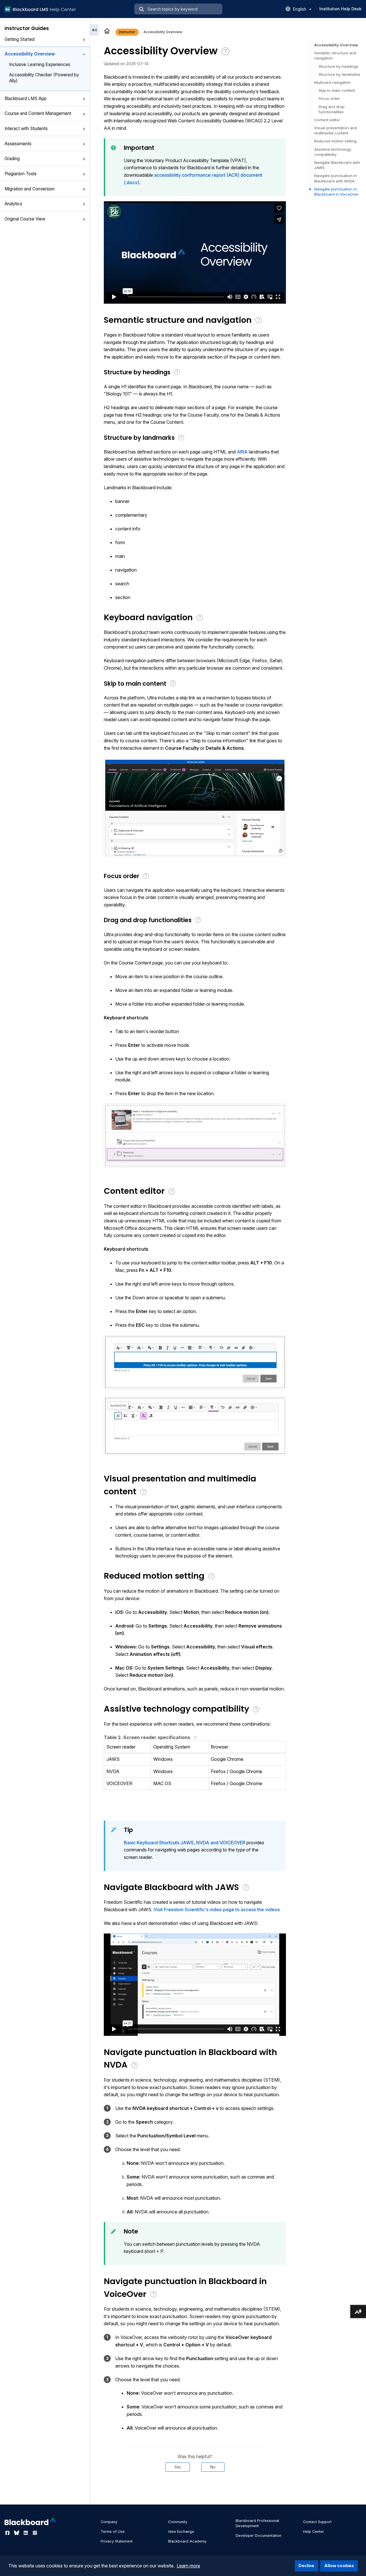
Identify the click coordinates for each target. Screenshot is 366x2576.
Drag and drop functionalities (332, 109)
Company (109, 2522)
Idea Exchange (181, 2532)
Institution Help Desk (340, 9)
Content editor (327, 120)
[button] (84, 40)
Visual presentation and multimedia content (336, 130)
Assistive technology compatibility (333, 152)
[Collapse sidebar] (94, 30)
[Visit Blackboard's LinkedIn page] (26, 2533)
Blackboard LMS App (26, 99)
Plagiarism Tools (21, 174)
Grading (12, 159)
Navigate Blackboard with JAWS (337, 165)
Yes (178, 2467)
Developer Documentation (258, 2536)
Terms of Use (113, 2532)
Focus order (329, 98)
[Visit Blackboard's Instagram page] (35, 2533)
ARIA (243, 452)
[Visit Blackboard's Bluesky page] (17, 2533)
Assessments (18, 144)
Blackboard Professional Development (257, 2523)
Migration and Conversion (30, 189)
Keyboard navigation (333, 82)
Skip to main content (337, 90)
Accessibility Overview (30, 54)
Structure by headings (338, 66)
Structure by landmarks (339, 74)
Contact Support (317, 2522)
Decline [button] (306, 2566)
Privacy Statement (117, 2541)
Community (178, 2522)
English (300, 9)
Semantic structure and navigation (335, 55)
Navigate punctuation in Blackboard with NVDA (336, 178)
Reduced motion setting (335, 141)
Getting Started (20, 39)
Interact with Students (26, 129)
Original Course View (25, 219)
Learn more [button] (188, 2566)
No (213, 2467)
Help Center (314, 2532)
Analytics (13, 204)
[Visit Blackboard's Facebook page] (8, 2533)
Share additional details (195, 2489)
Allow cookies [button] (339, 2566)
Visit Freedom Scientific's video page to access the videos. (217, 1909)
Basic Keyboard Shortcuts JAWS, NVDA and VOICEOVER (185, 1843)
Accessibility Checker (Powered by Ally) (44, 78)
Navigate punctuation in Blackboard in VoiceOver (336, 192)
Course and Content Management (38, 113)
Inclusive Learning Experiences (40, 64)
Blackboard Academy (187, 2541)
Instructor (127, 32)
